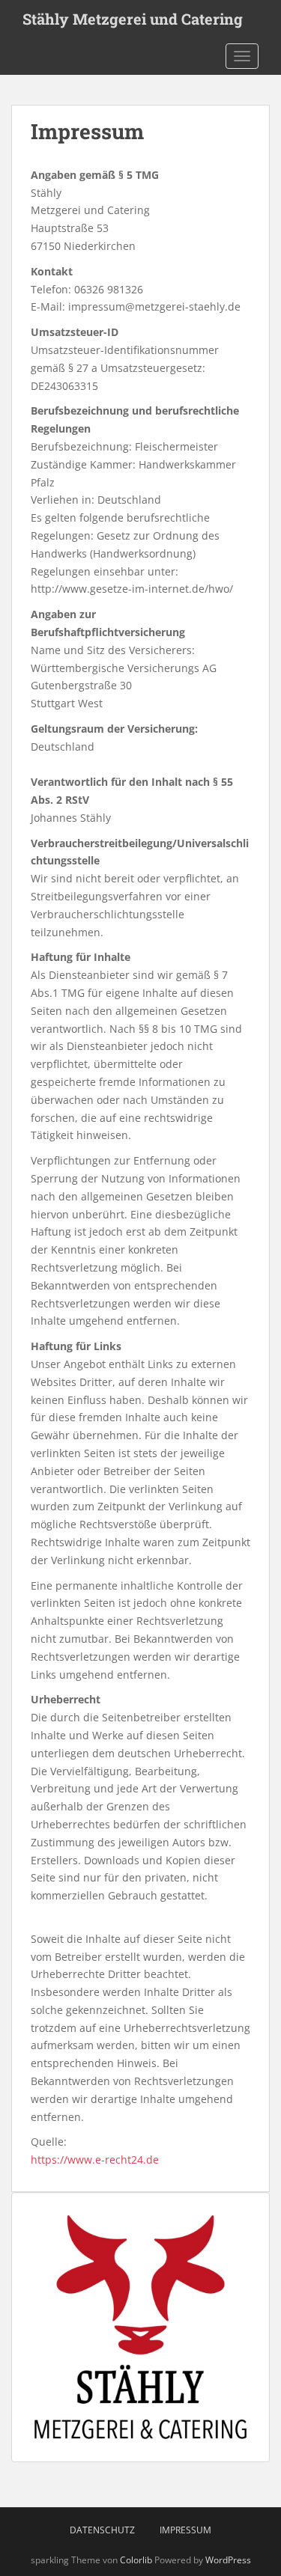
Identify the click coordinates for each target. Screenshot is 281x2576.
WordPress (228, 2560)
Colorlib (136, 2560)
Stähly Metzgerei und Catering (133, 19)
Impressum (185, 2530)
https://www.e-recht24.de (95, 2160)
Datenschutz (102, 2530)
